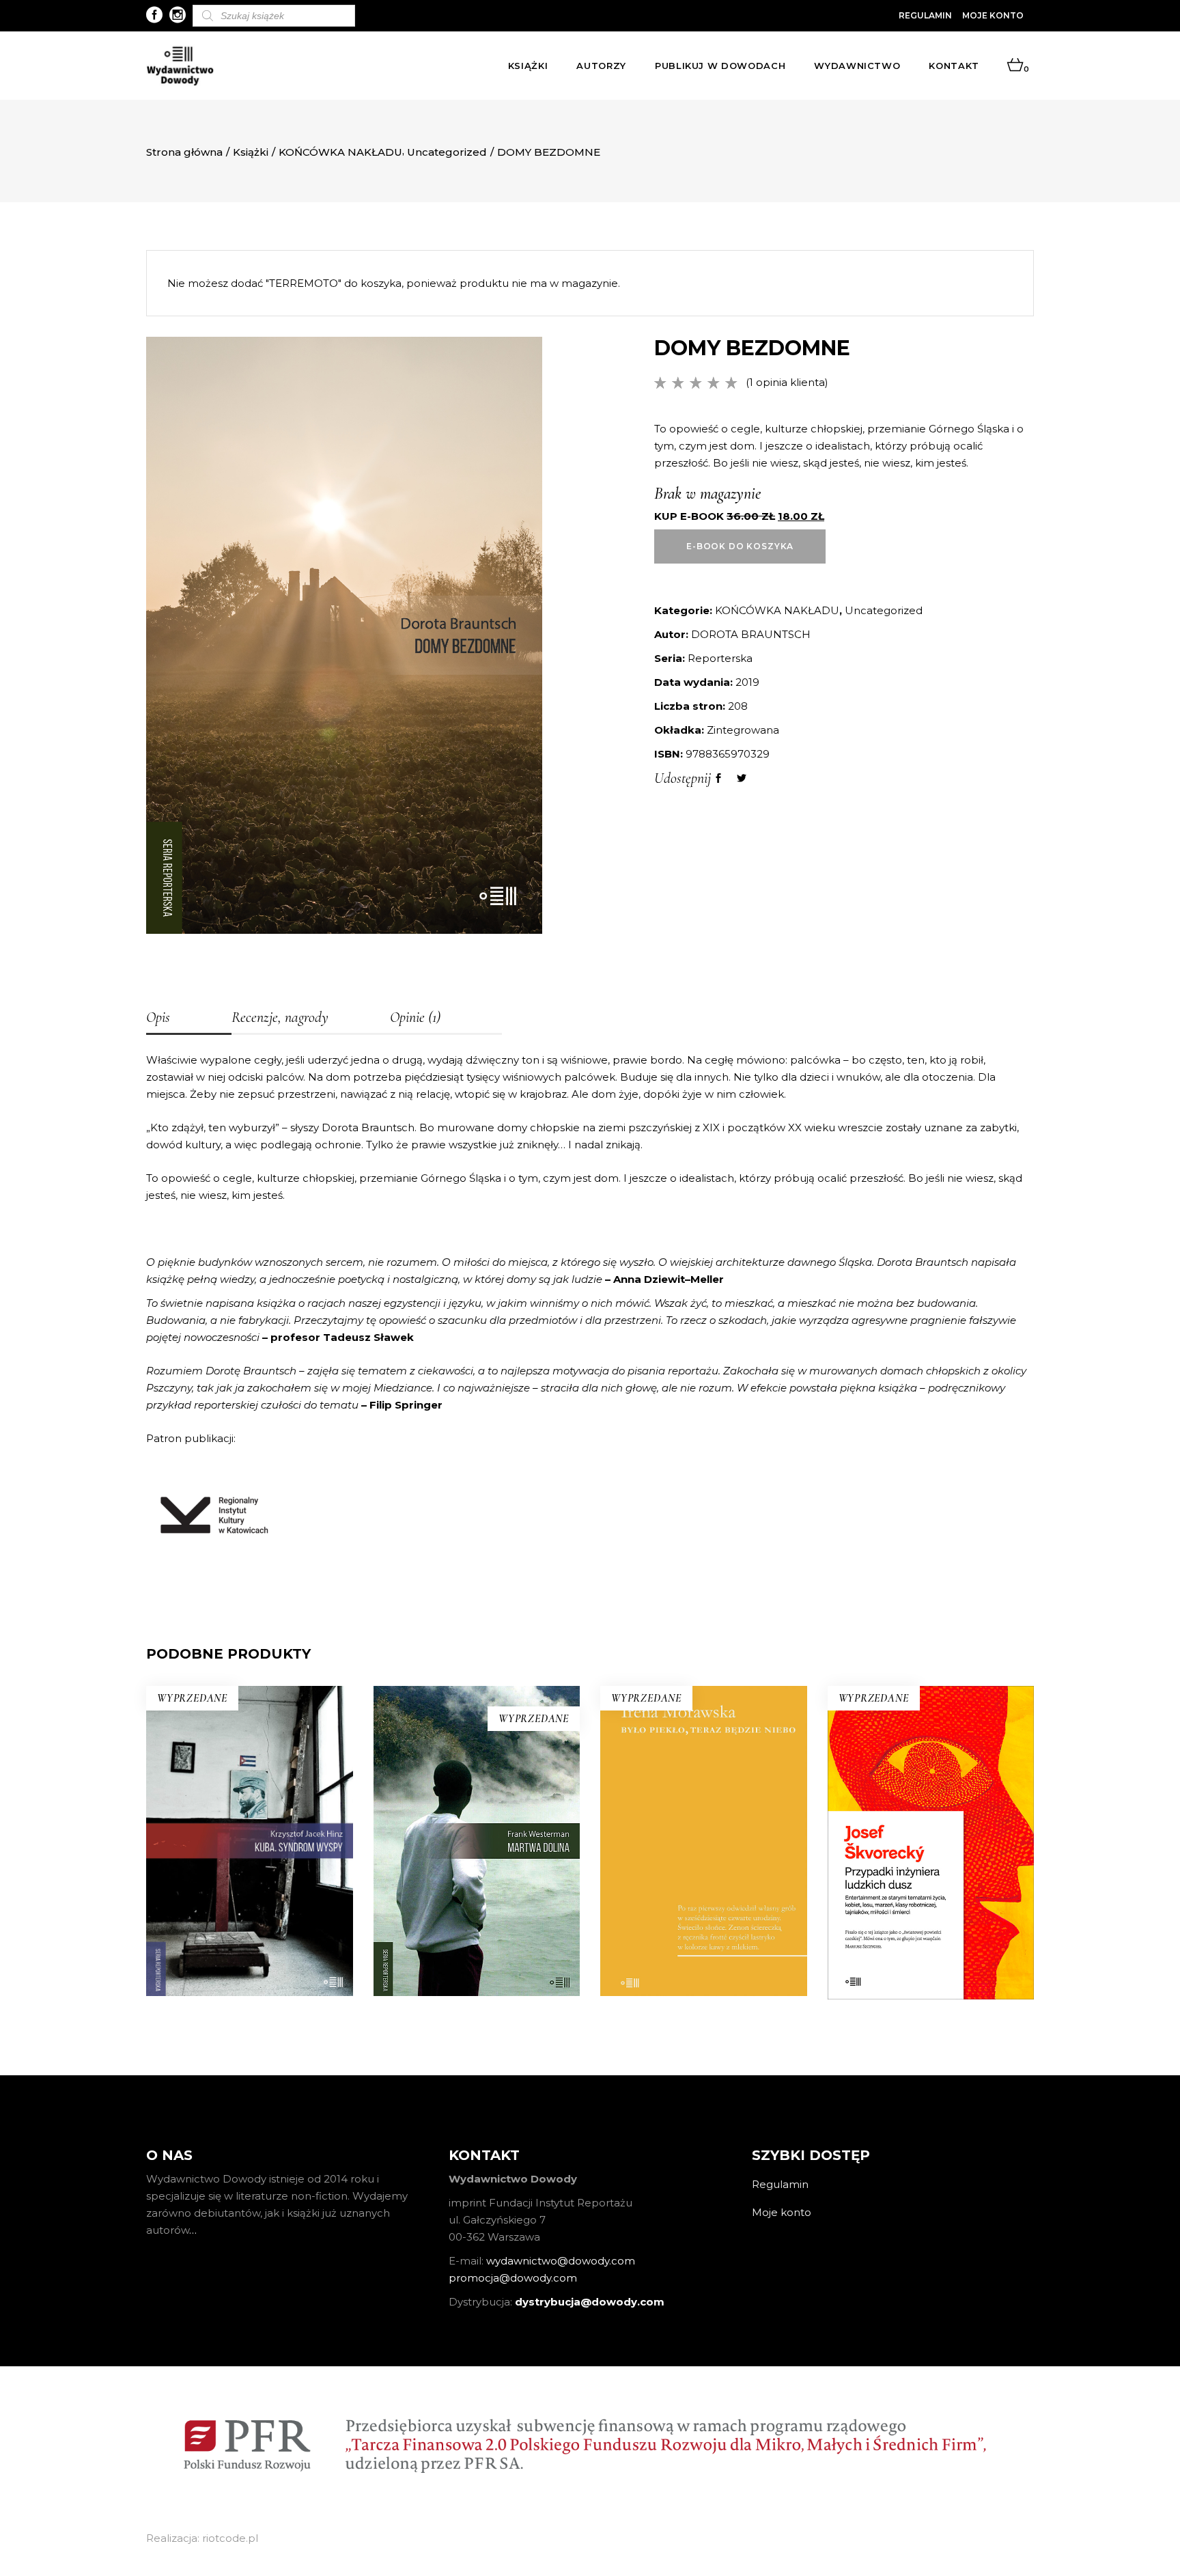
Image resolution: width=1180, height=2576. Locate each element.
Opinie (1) (415, 1017)
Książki (251, 152)
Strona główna (184, 152)
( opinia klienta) (787, 382)
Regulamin (925, 15)
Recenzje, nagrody (280, 1017)
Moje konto (993, 15)
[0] (1015, 66)
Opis (158, 1017)
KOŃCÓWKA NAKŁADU (340, 152)
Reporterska (720, 658)
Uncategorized (447, 152)
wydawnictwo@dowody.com (561, 2261)
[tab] (189, 1019)
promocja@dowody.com (513, 2278)
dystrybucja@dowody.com (590, 2302)
